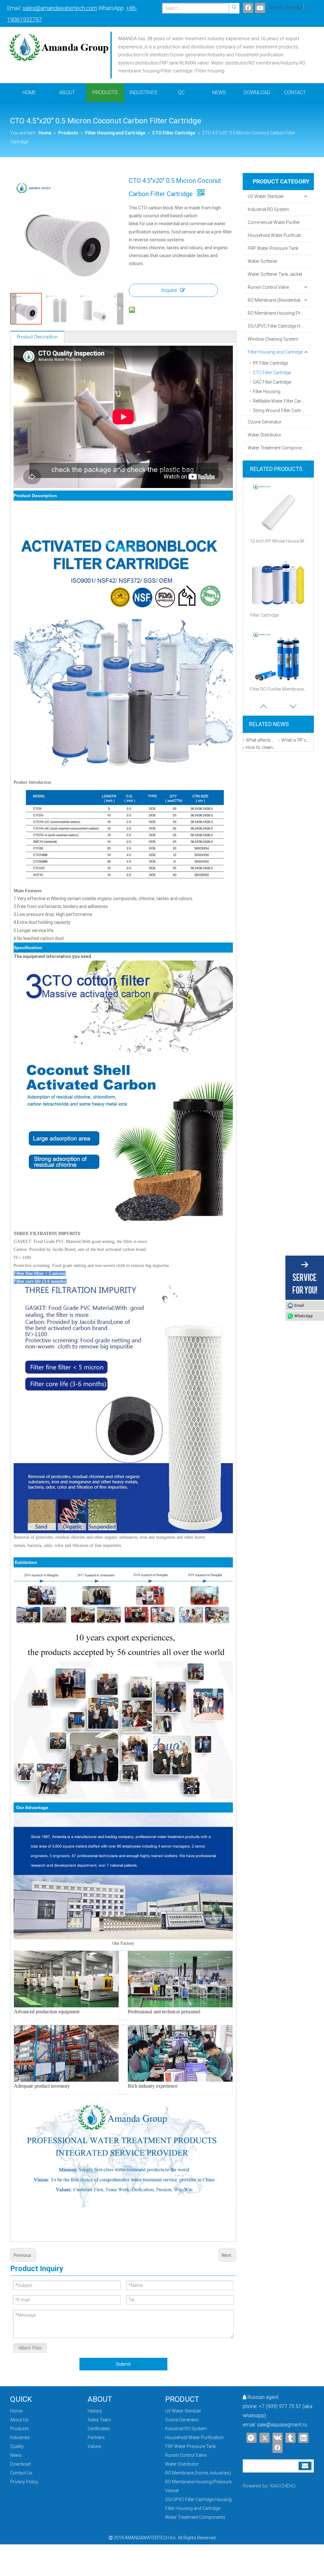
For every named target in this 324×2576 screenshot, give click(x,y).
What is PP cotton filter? (296, 740)
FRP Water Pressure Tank (273, 248)
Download (20, 2464)
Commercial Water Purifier (274, 222)
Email (299, 1306)
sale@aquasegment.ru (282, 2425)
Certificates (99, 2429)
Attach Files (30, 2348)
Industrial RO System (268, 209)
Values (94, 2446)
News (16, 2455)
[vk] (277, 2438)
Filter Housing (267, 392)
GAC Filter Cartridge (272, 382)
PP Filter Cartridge (270, 363)
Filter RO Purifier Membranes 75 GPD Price (278, 689)
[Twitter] (265, 2438)
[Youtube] (260, 8)
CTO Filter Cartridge (272, 373)
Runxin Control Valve (268, 287)
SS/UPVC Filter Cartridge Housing (281, 326)
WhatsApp (303, 1316)
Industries (20, 2437)
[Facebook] (248, 8)
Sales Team (99, 2420)
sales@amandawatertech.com (60, 8)
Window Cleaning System (273, 339)
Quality (17, 2446)
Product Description (37, 337)
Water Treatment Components (278, 448)
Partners (96, 2437)
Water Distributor (265, 435)
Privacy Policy (24, 2482)
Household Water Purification (277, 235)
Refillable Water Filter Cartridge (283, 401)
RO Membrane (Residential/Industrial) (281, 300)
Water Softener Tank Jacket (275, 274)
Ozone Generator (265, 422)
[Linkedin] (303, 2438)
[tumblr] (290, 2438)
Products (19, 2429)
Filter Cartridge (264, 615)
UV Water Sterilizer (266, 196)
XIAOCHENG (283, 2486)
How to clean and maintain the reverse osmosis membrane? (261, 747)
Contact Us (21, 2473)
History (95, 2411)
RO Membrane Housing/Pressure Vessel (281, 313)
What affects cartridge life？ (261, 740)
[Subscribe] (305, 2466)
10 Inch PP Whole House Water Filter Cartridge (278, 541)
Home (16, 2411)
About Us (19, 2420)
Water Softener (263, 261)
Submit (123, 2364)
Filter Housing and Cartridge (275, 352)
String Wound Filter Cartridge (281, 411)
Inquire (169, 290)
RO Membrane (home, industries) (198, 2473)
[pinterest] (252, 2438)
